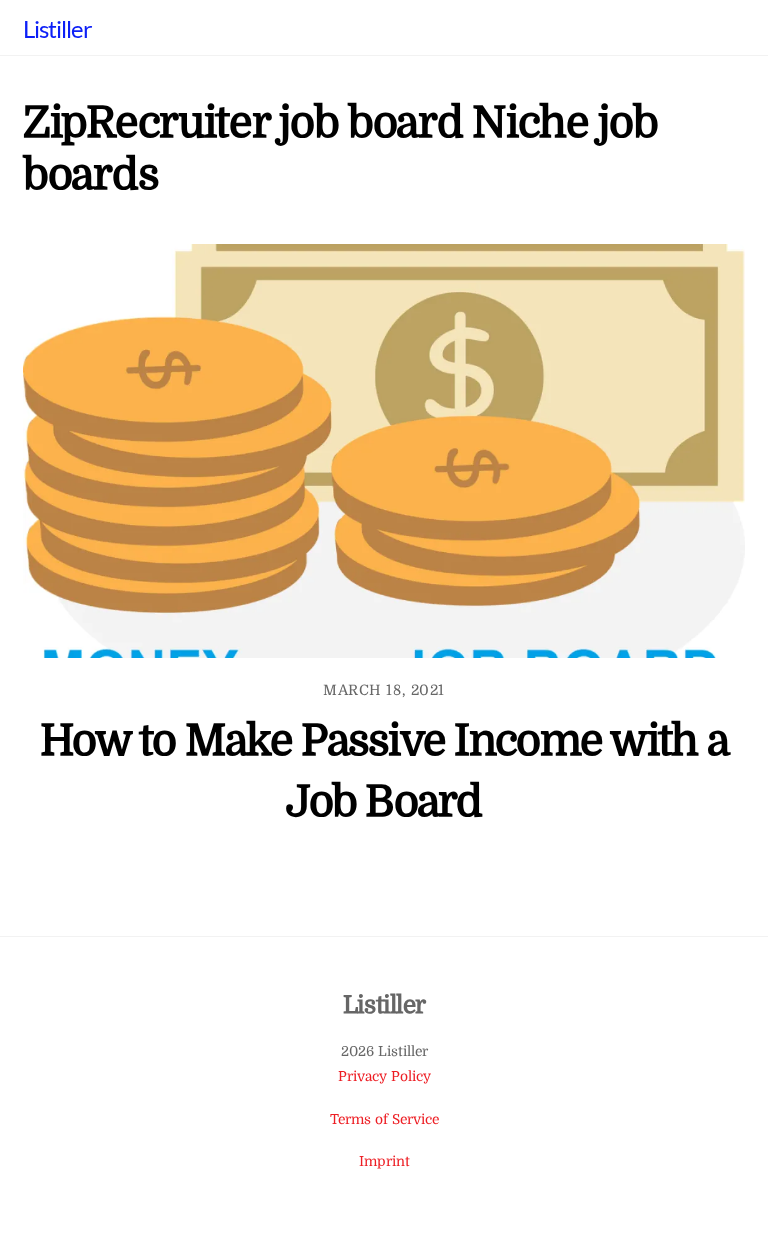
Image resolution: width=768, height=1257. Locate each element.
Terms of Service (384, 1119)
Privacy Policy (384, 1076)
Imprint (384, 1161)
